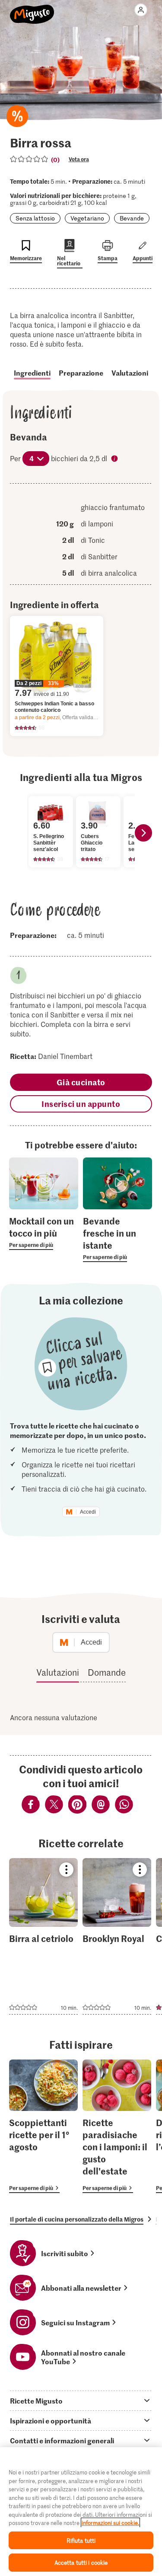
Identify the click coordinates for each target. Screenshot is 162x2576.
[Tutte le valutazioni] (29, 159)
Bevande (132, 218)
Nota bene (115, 459)
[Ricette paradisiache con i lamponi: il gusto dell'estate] (117, 2126)
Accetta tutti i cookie (81, 2562)
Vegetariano (87, 218)
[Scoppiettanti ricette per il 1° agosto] (43, 2126)
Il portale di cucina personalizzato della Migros (77, 2219)
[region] (81, 2512)
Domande (107, 1672)
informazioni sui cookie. (110, 2523)
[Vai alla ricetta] (43, 1936)
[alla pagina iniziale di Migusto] (32, 10)
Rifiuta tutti (81, 2540)
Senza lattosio (35, 218)
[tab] (81, 2401)
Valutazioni (130, 373)
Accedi (88, 1512)
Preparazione (81, 373)
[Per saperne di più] (44, 1232)
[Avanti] (143, 833)
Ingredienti (32, 373)
